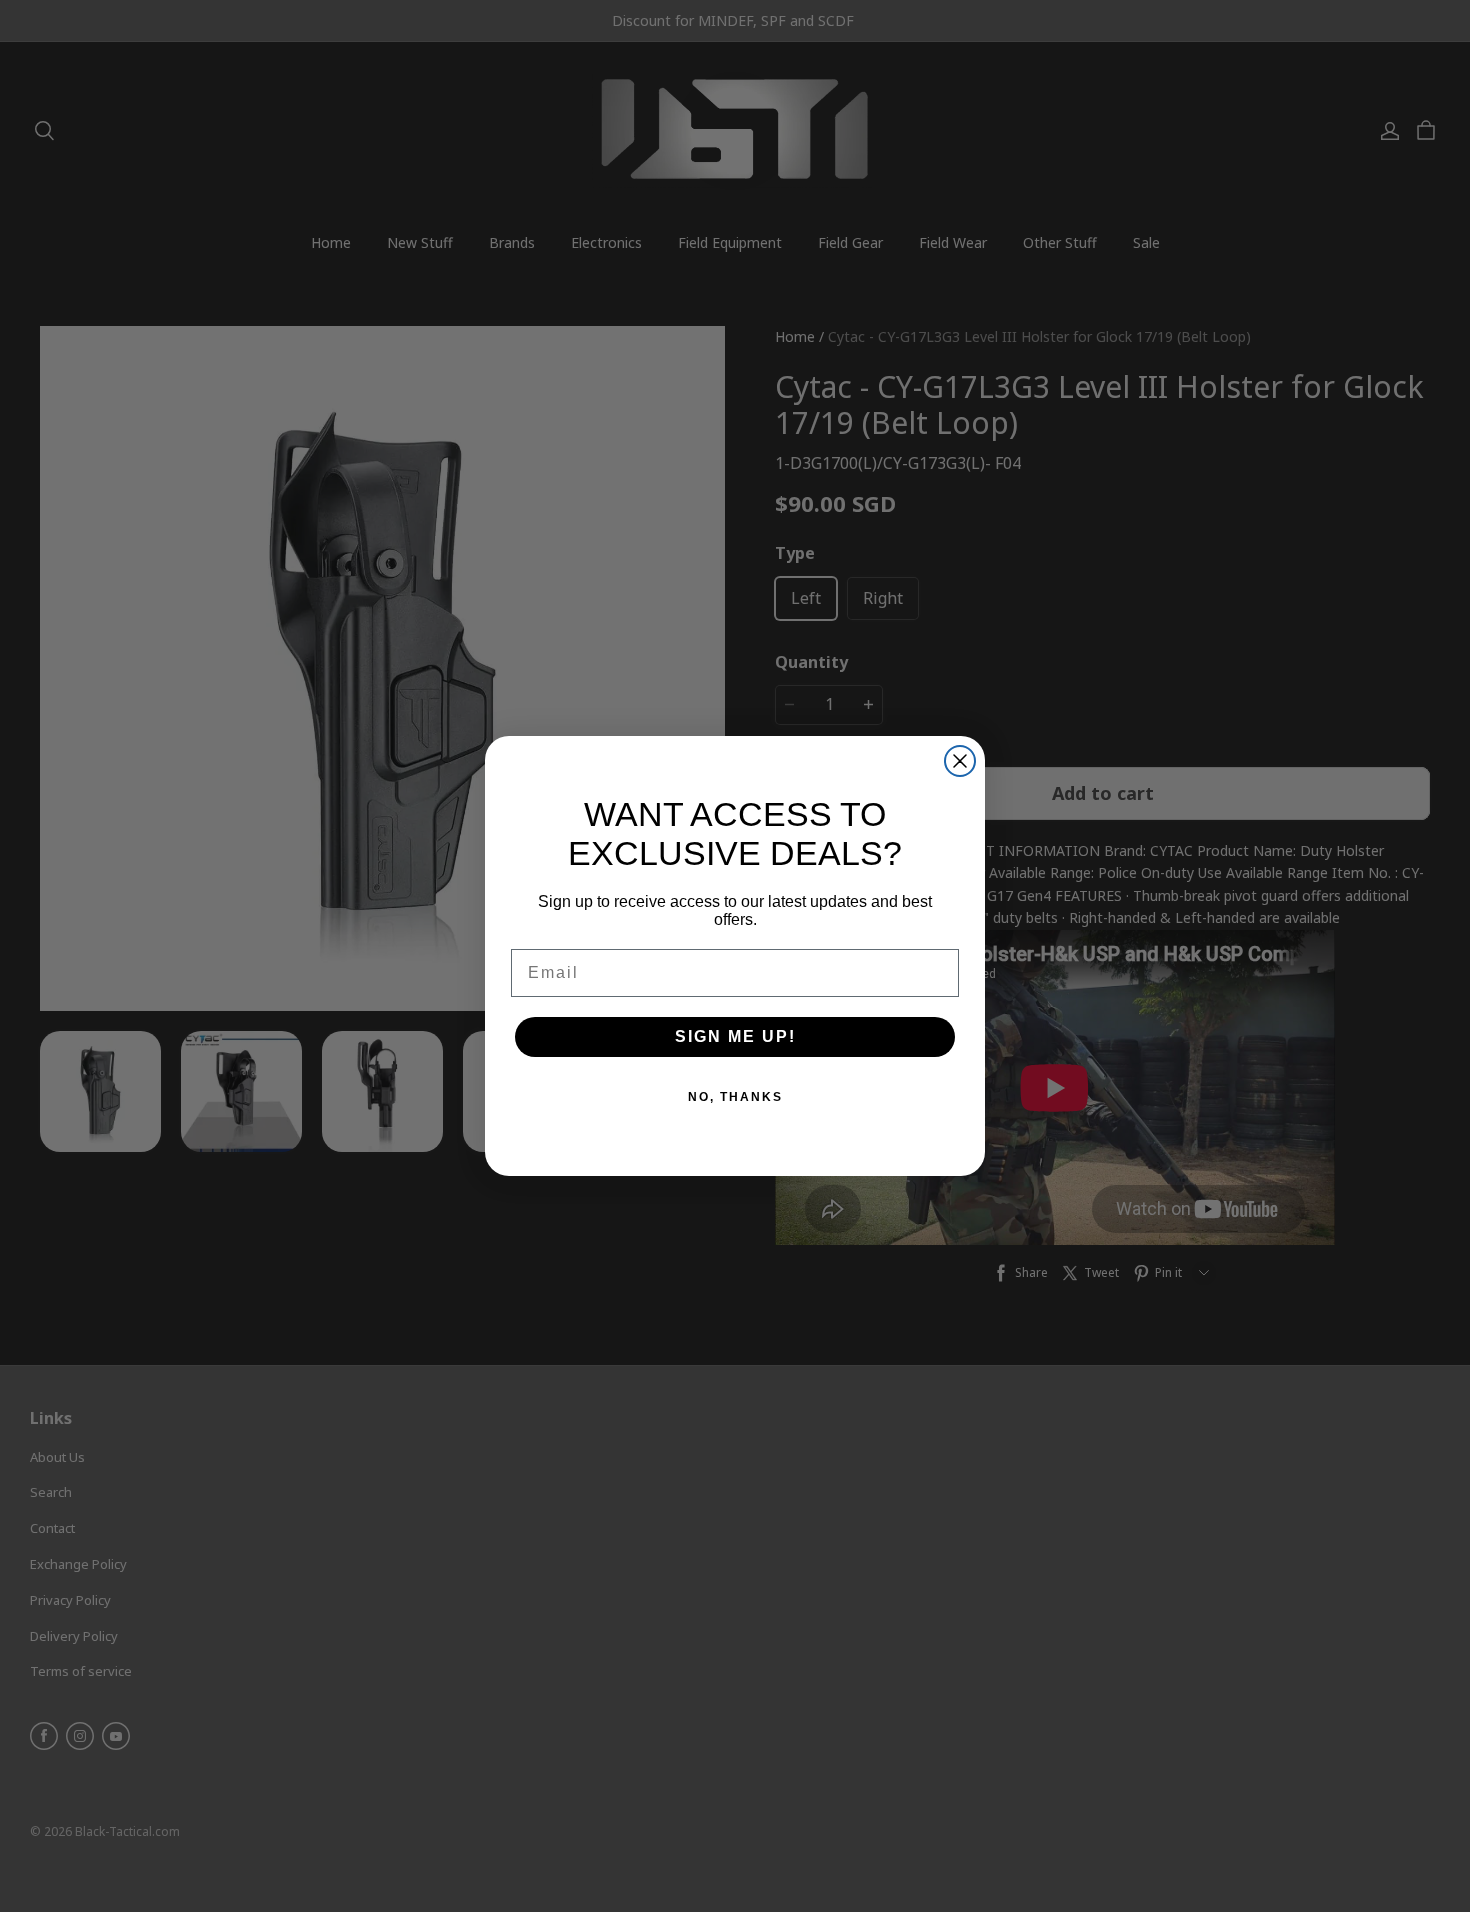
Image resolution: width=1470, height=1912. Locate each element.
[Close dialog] (960, 761)
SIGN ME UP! (735, 1036)
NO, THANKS (735, 1097)
